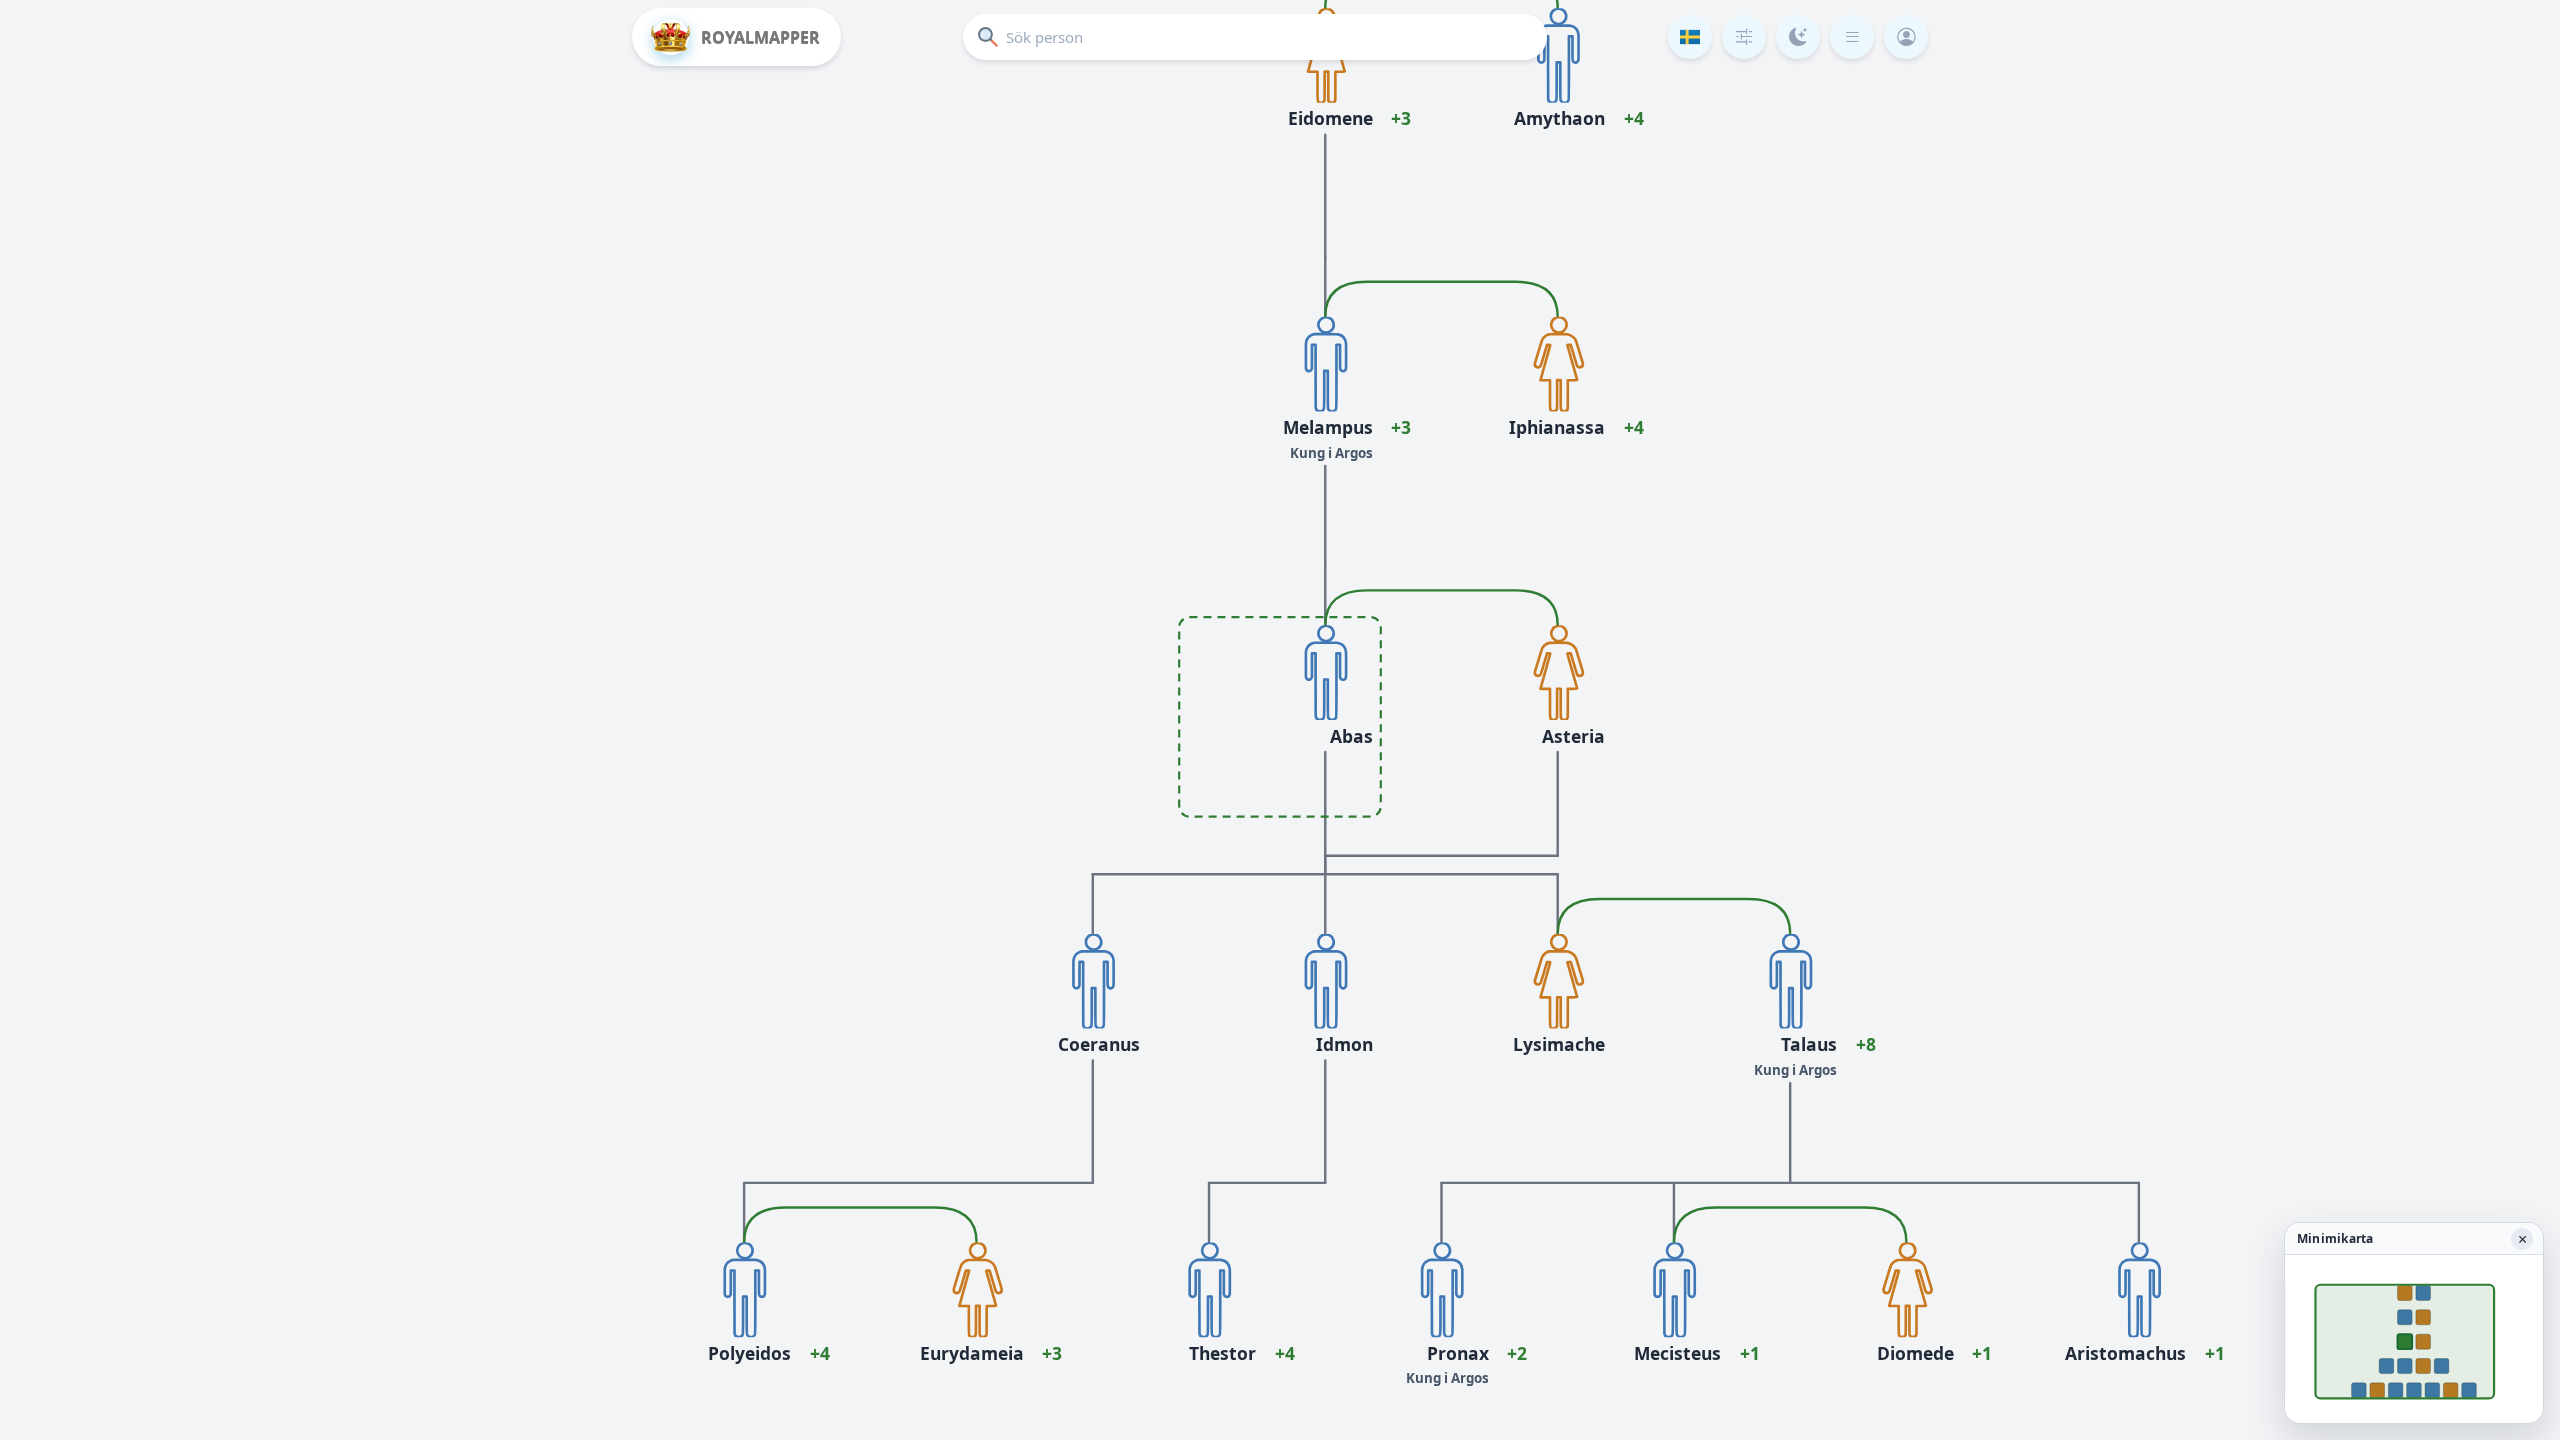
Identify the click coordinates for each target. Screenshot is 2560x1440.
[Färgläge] (1798, 37)
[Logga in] (1906, 37)
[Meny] (1852, 37)
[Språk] (1690, 37)
